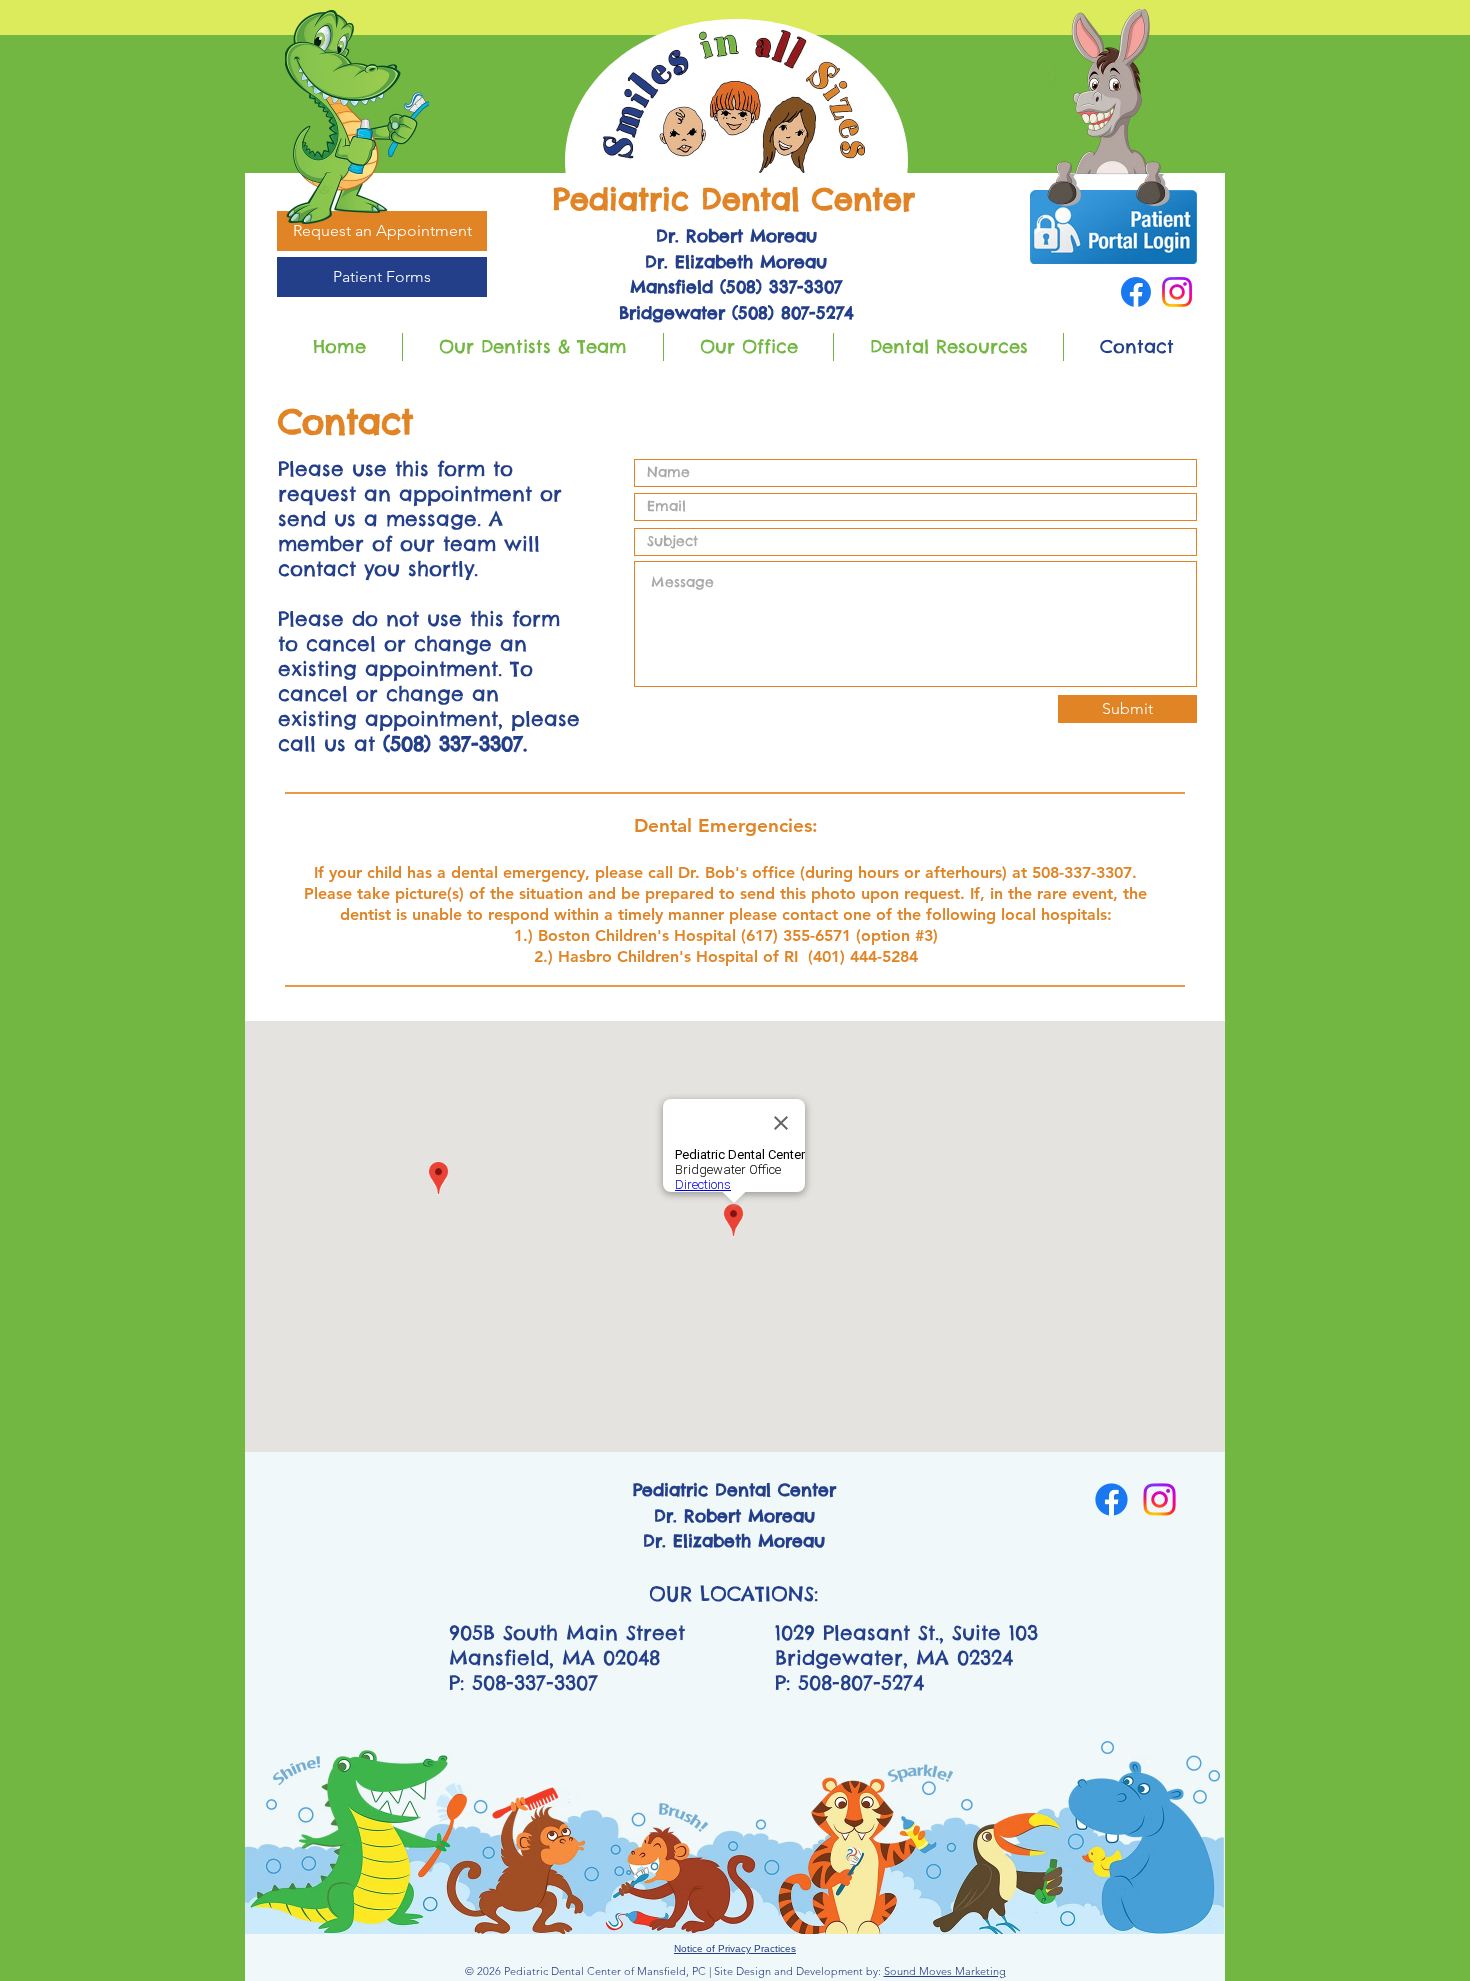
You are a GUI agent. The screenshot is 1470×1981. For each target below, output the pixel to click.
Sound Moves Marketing (945, 1971)
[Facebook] (1136, 292)
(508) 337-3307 (453, 743)
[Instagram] (1177, 292)
